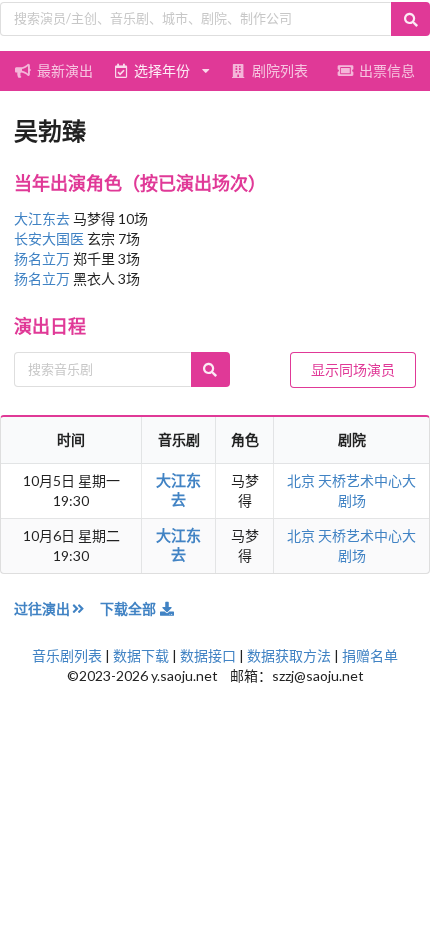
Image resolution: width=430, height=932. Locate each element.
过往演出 (42, 608)
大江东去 (43, 218)
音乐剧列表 (67, 655)
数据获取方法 (289, 655)
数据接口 (208, 655)
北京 (302, 480)
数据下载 (141, 655)
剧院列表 (280, 70)
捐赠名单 (370, 655)
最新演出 (65, 70)
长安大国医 (50, 238)
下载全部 (129, 608)
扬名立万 (43, 258)
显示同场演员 (353, 369)
